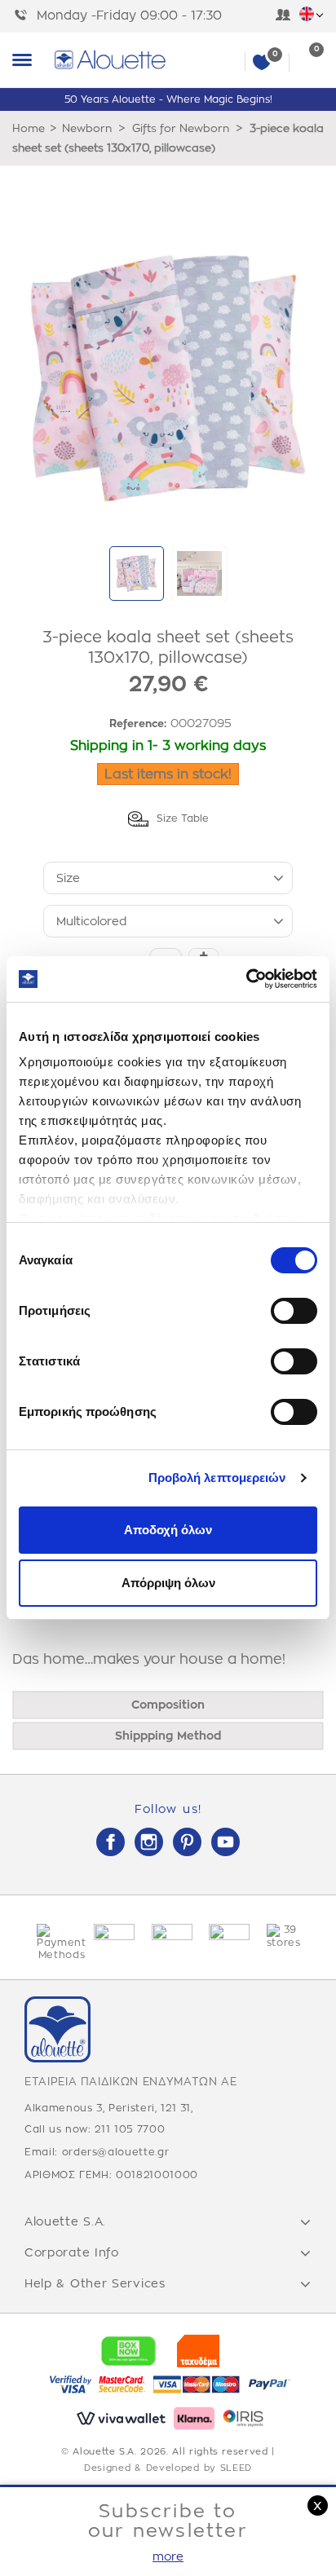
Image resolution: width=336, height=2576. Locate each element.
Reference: (138, 723)
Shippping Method (168, 1736)
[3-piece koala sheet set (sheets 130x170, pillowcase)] (137, 573)
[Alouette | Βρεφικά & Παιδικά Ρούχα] (188, 60)
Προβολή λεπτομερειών (217, 1478)
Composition (168, 1705)
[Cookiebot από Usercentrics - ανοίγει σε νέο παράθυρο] (246, 979)
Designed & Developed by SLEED (168, 2468)
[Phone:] (24, 16)
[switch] (294, 1311)
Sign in (283, 16)
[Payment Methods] (53, 1943)
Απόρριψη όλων (168, 1583)
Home (29, 128)
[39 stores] (283, 1936)
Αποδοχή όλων (168, 1530)
